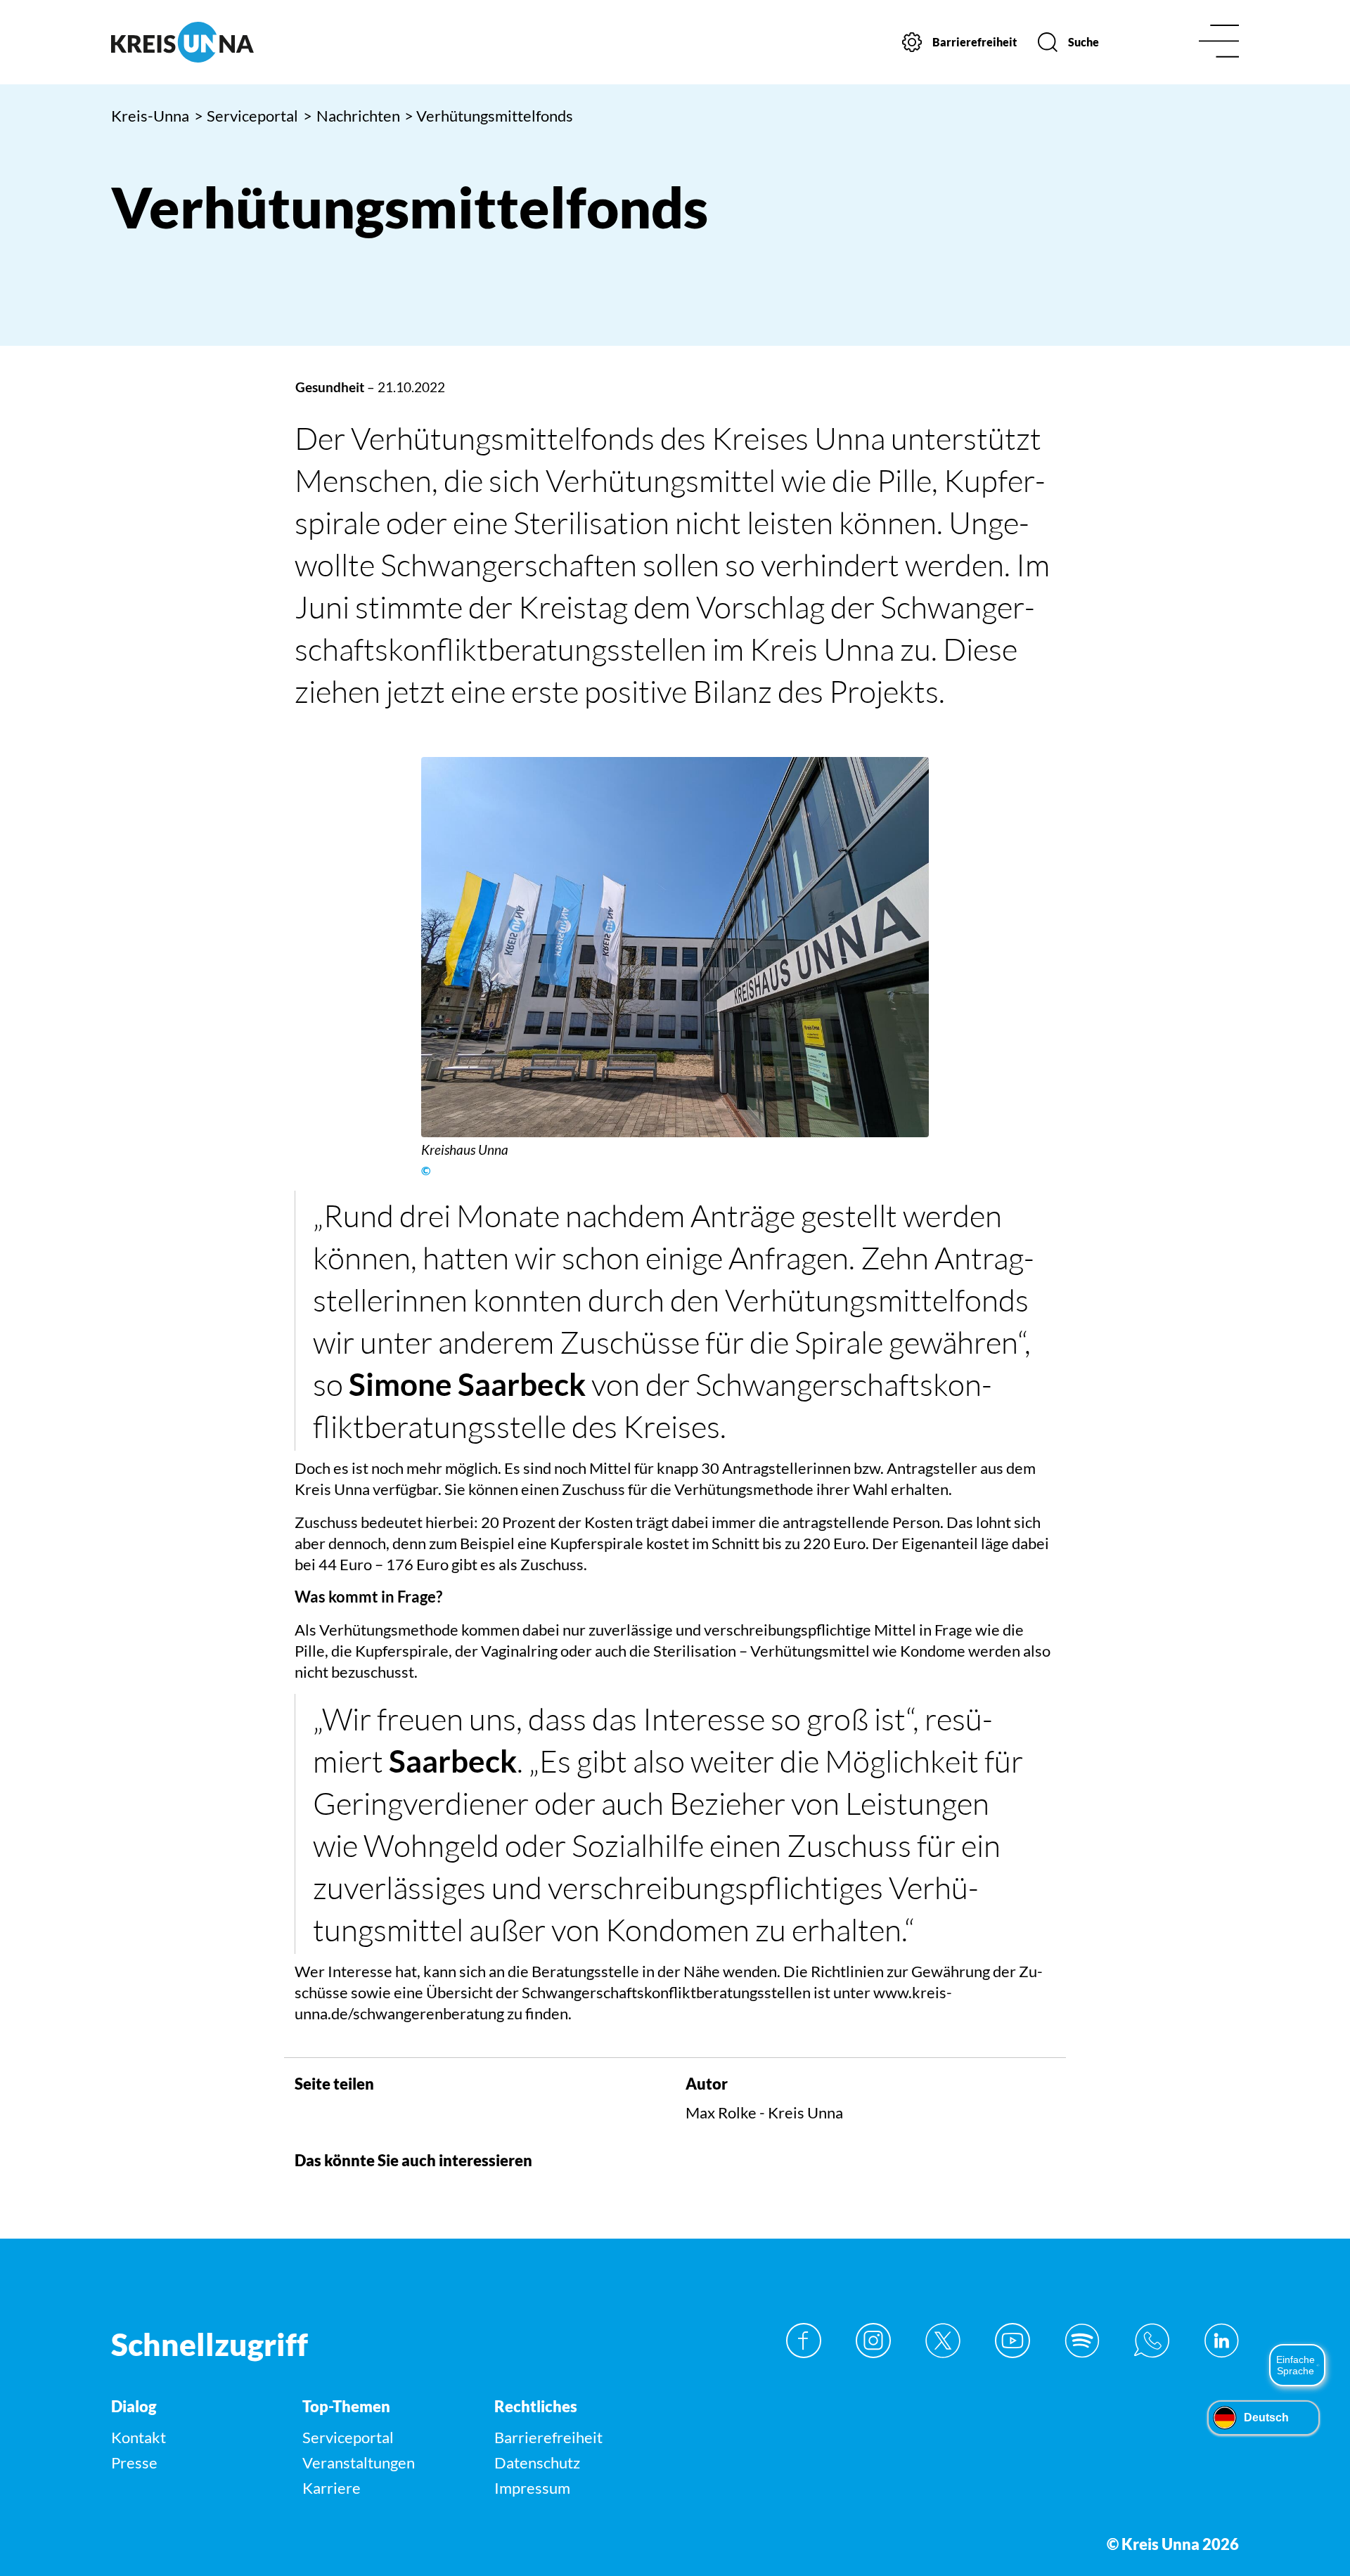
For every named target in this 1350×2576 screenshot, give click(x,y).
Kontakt (139, 2437)
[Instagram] (873, 2341)
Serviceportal (246, 116)
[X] (943, 2341)
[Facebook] (804, 2341)
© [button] (426, 1171)
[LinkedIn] (1221, 2341)
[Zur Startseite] (244, 42)
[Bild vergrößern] (675, 947)
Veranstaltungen (359, 2462)
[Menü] (1219, 43)
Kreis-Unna (150, 116)
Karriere (332, 2488)
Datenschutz (537, 2462)
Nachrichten (352, 116)
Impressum (532, 2488)
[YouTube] (1012, 2341)
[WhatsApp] (1152, 2341)
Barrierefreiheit (548, 2437)
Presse (134, 2462)
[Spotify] (1082, 2341)
